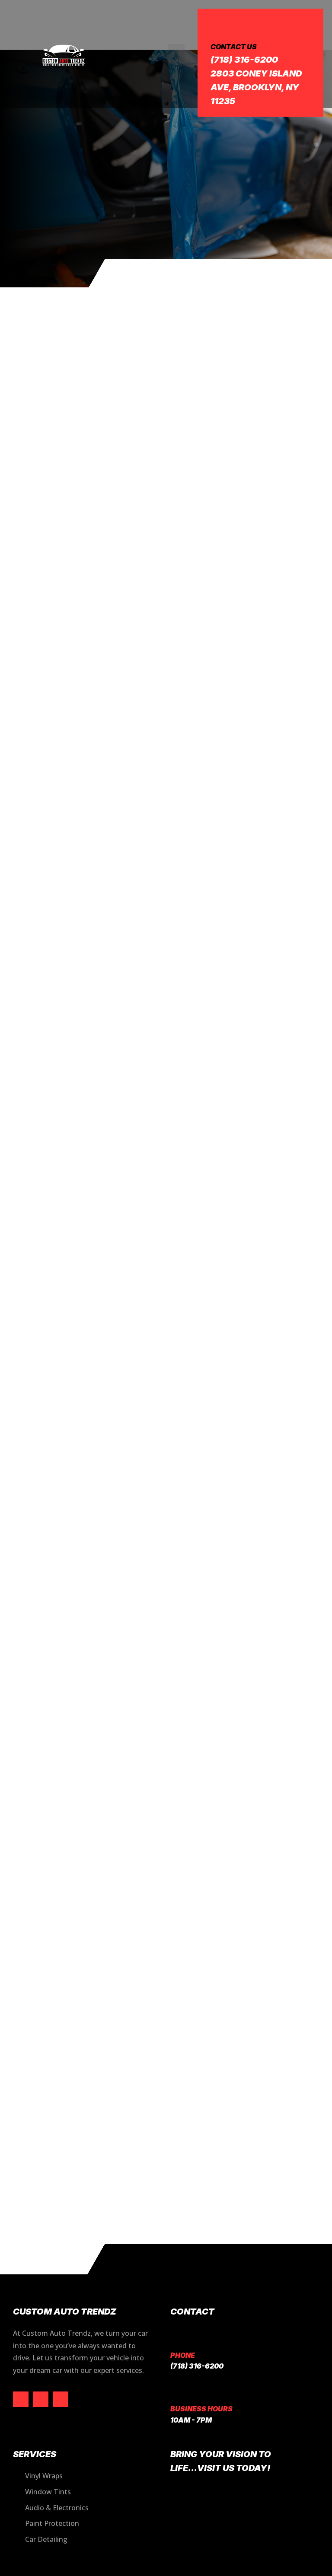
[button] (176, 54)
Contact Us (234, 47)
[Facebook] (21, 2399)
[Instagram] (41, 2399)
